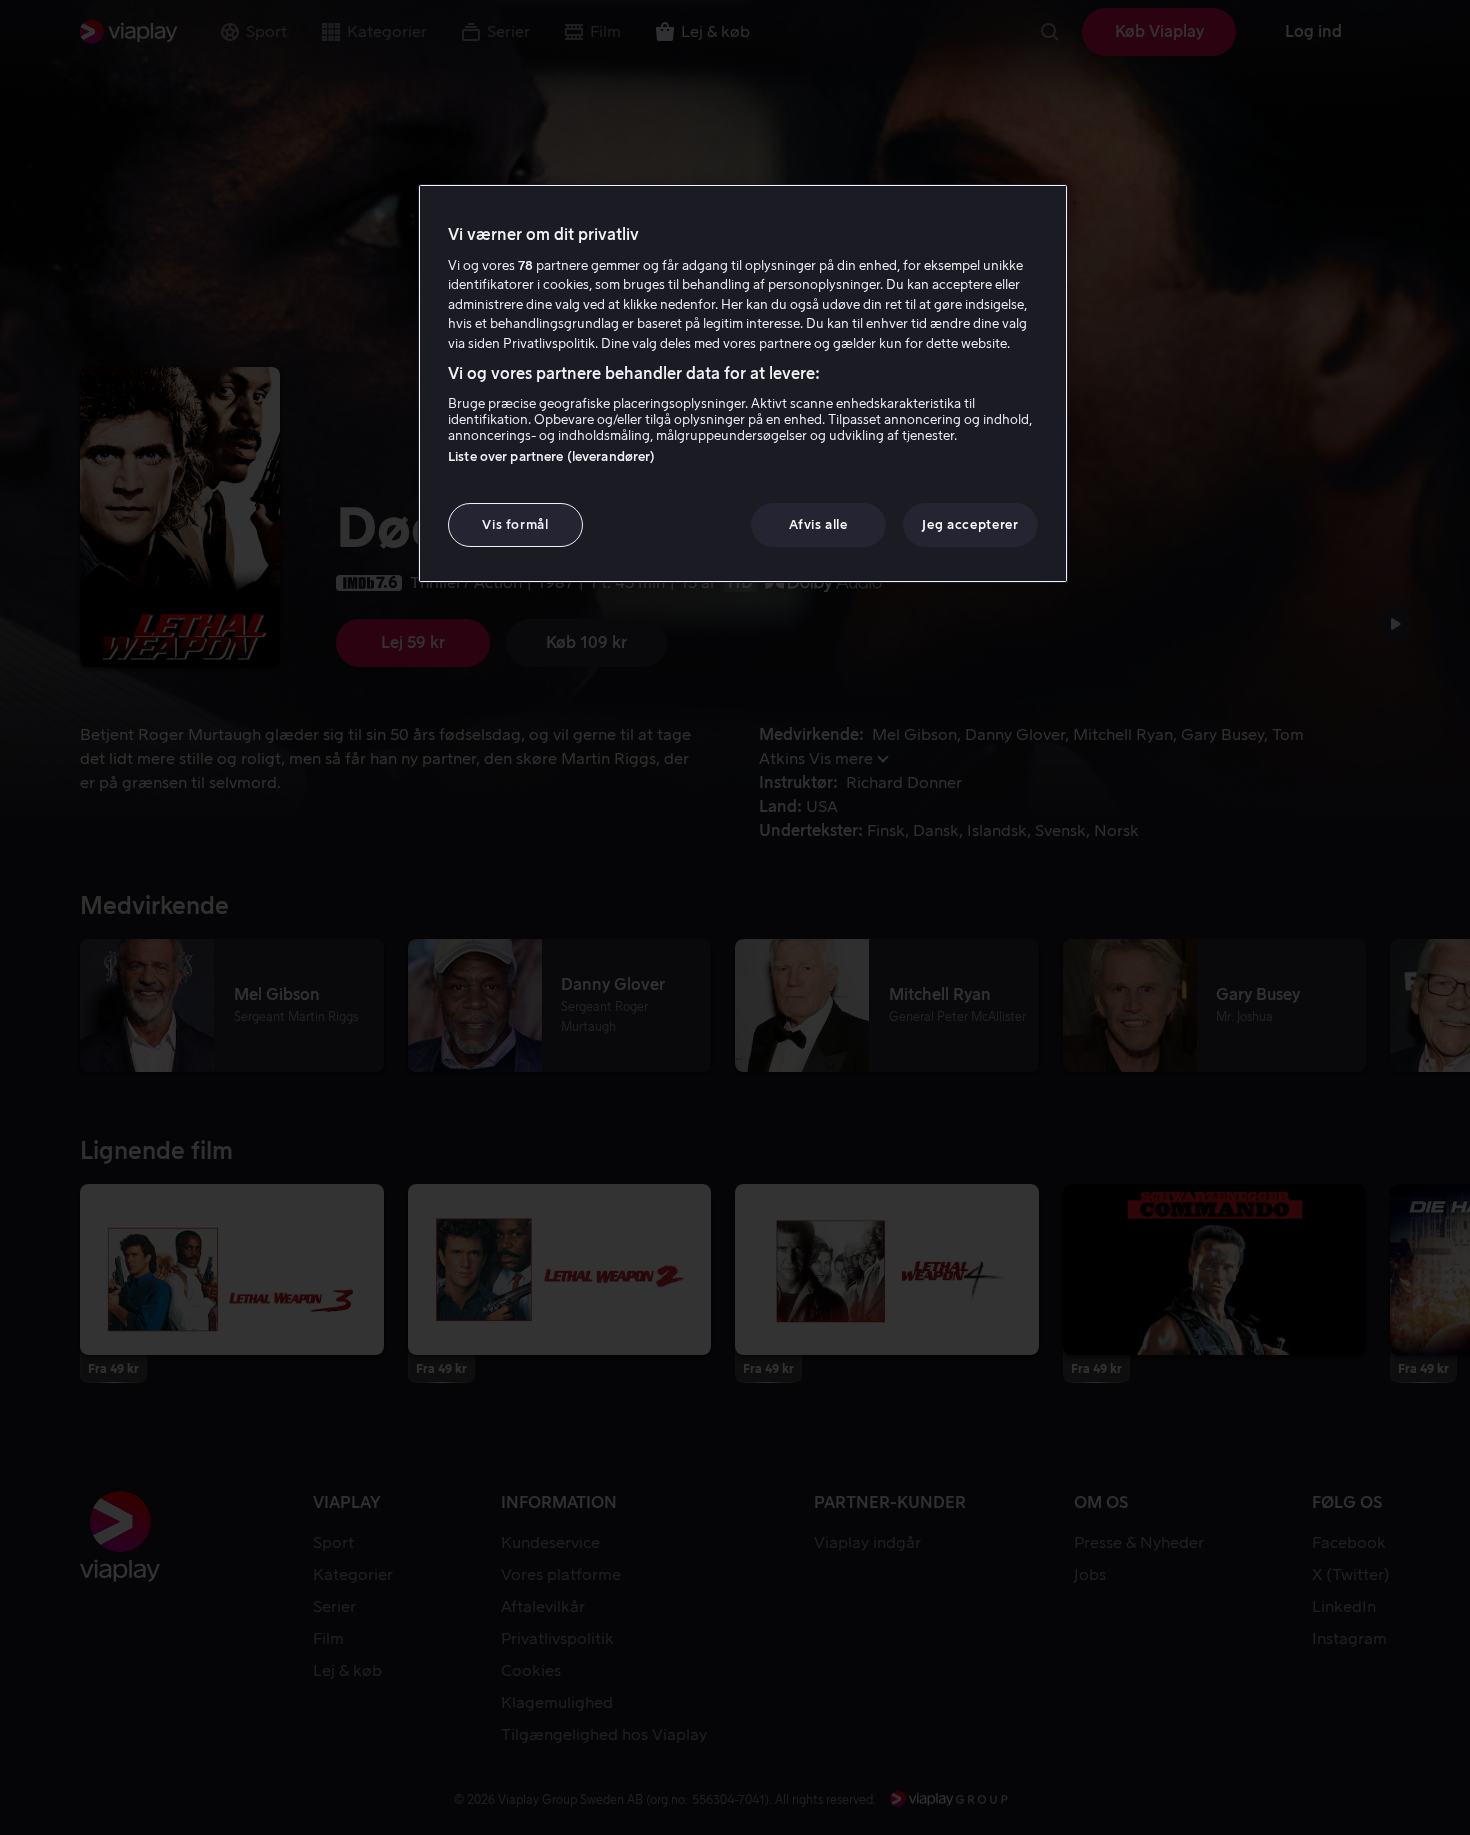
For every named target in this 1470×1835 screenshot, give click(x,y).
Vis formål (515, 524)
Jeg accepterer (970, 524)
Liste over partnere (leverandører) (551, 456)
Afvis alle (818, 524)
